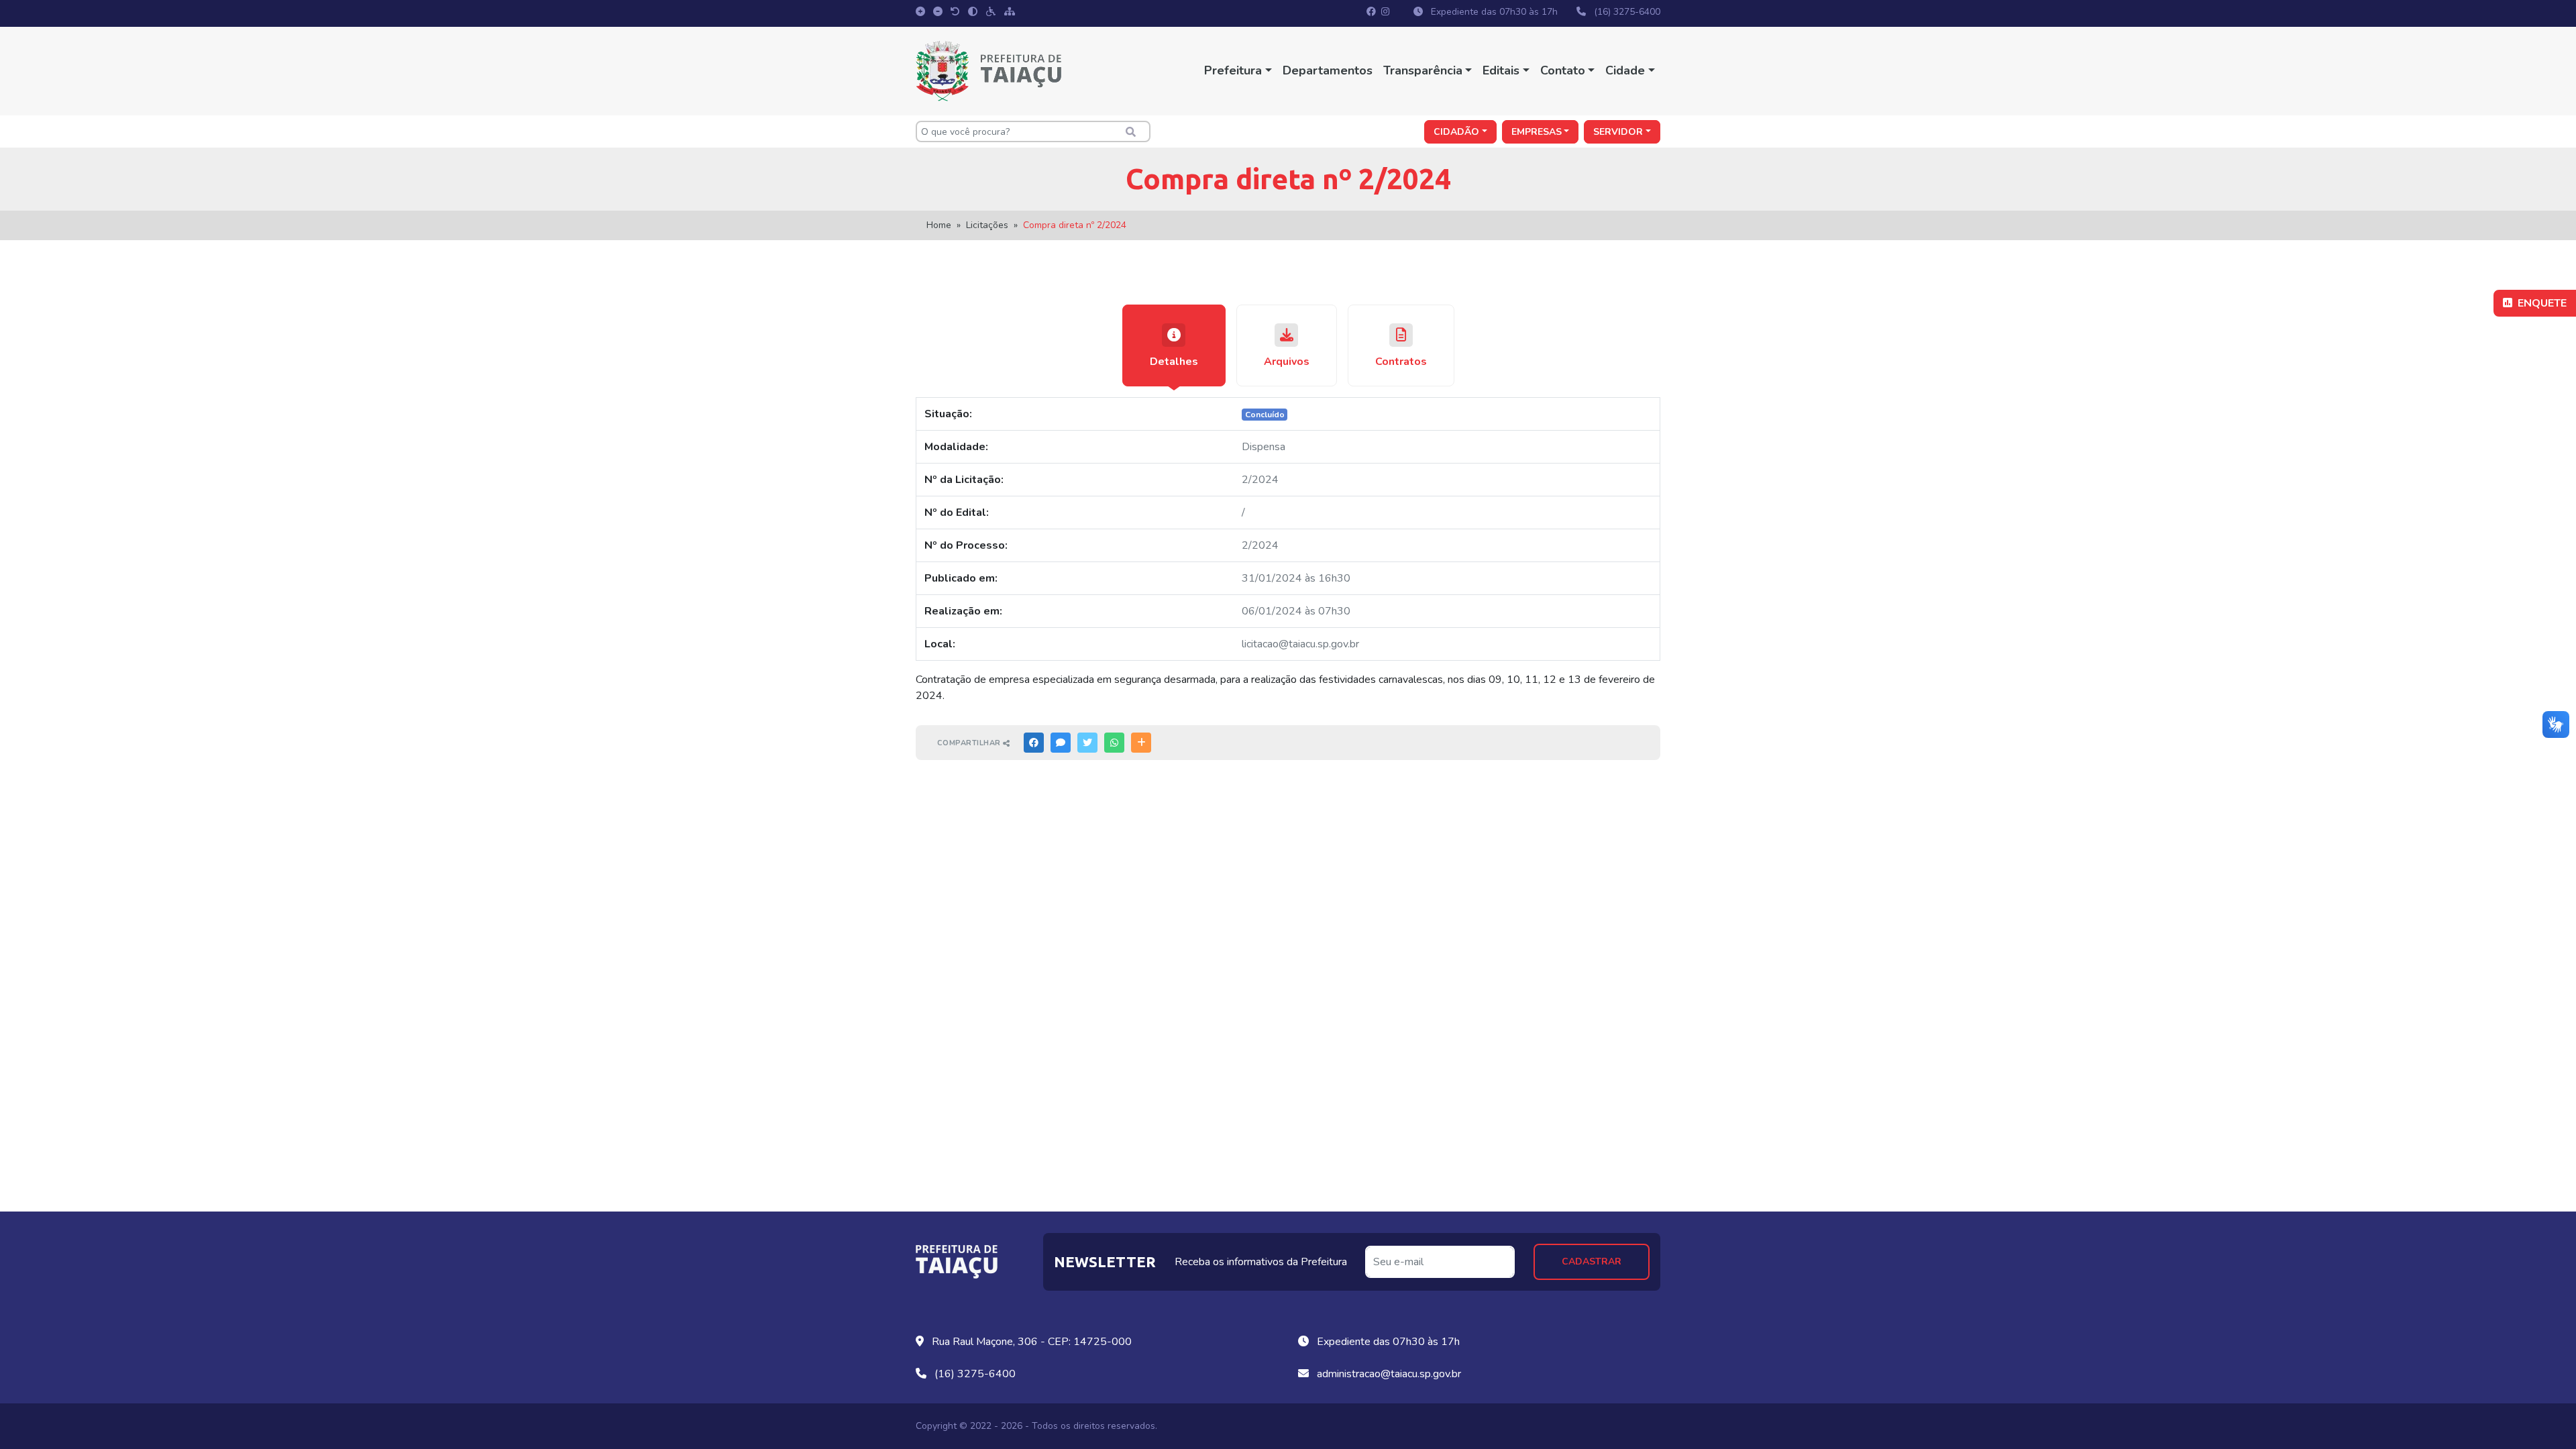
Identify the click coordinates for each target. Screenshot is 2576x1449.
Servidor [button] (1618, 132)
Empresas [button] (1537, 132)
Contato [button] (1563, 70)
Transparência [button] (1423, 70)
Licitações (987, 225)
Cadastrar (1592, 1262)
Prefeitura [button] (1233, 70)
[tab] (1174, 345)
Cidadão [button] (1456, 132)
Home (939, 225)
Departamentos (1328, 70)
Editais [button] (1501, 70)
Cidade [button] (1625, 70)
